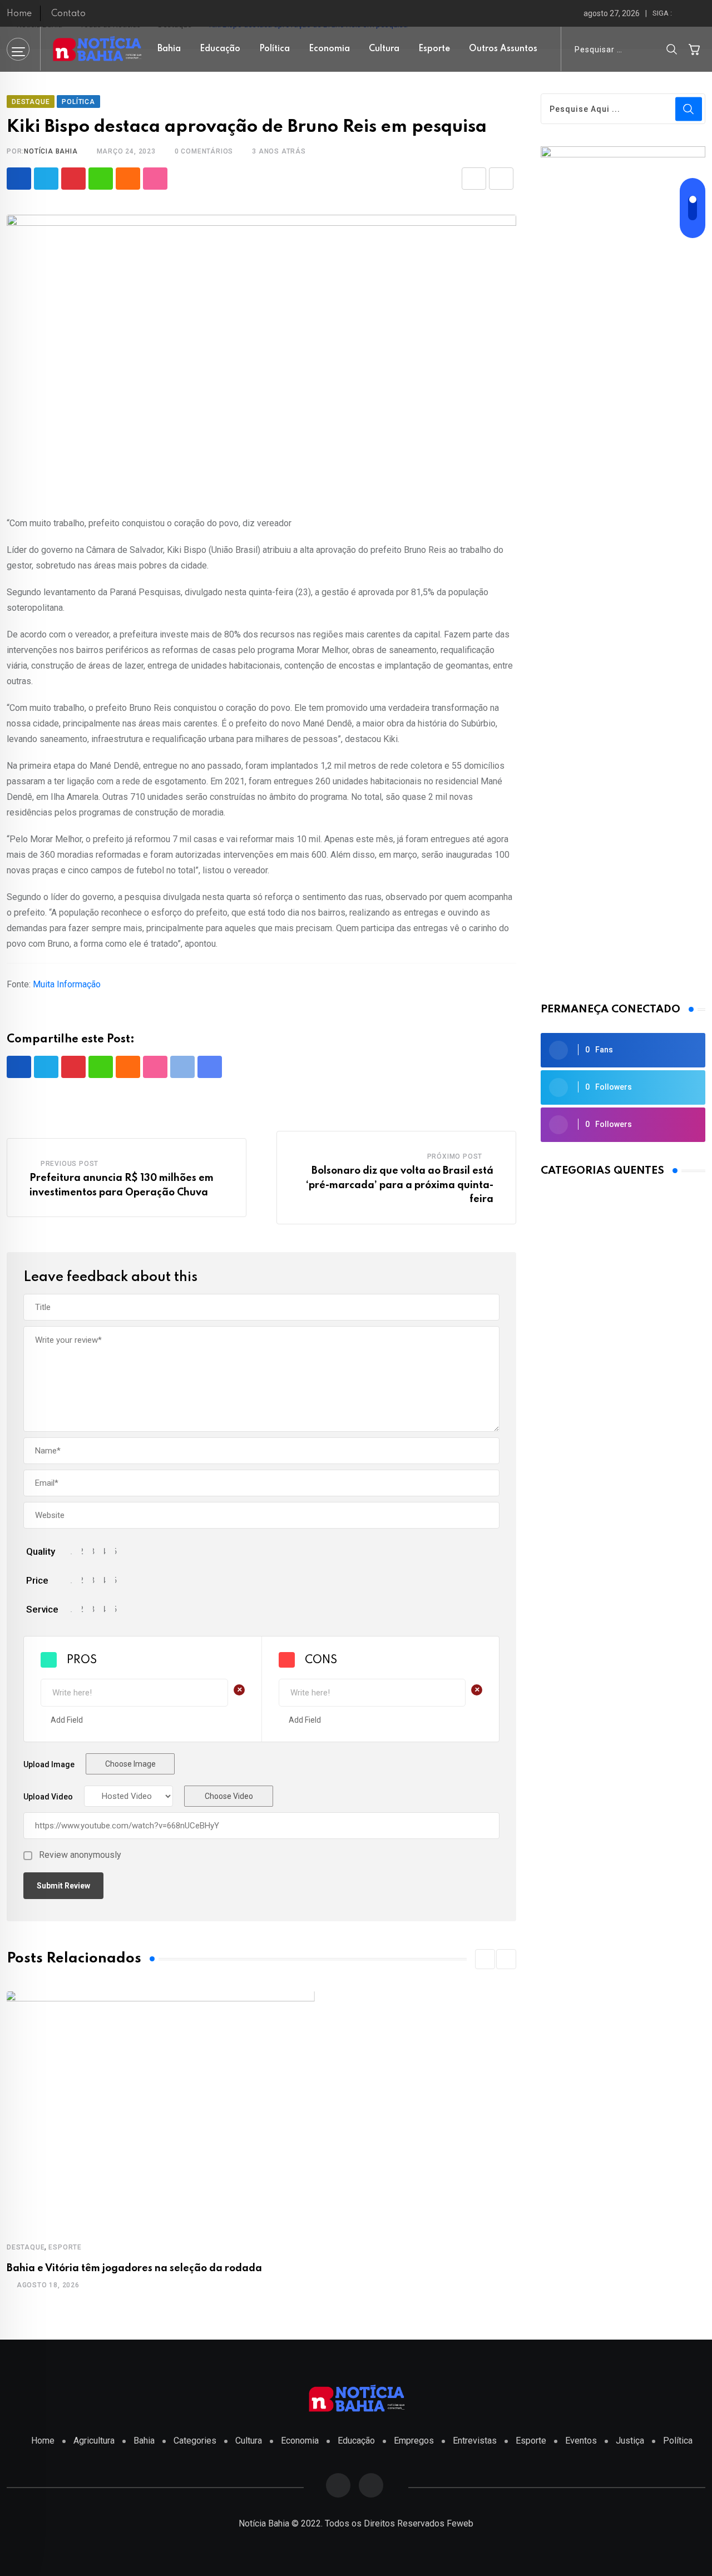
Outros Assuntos (503, 49)
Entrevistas (475, 2441)
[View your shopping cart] (694, 49)
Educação (220, 49)
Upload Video (48, 1797)
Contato (68, 14)
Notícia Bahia (51, 151)
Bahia (169, 49)
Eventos (581, 2441)
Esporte (434, 49)
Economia (329, 49)
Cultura (384, 49)
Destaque (26, 2247)
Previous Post (70, 1164)
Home (19, 14)
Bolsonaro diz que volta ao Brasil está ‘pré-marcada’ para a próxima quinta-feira (400, 1185)
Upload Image (49, 1764)
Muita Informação (67, 984)
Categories (195, 2441)
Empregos (414, 2441)
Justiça (630, 2441)
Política (275, 49)
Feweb (460, 2523)
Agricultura (94, 2441)
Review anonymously (80, 1855)
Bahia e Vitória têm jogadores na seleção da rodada (134, 2268)
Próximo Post (455, 1156)
